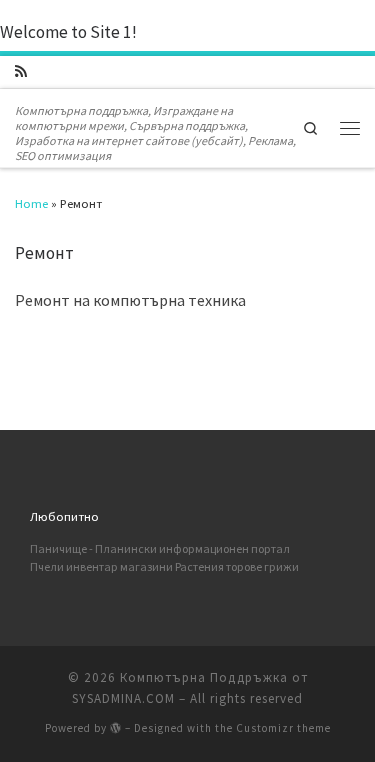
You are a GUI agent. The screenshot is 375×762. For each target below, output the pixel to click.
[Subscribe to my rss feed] (21, 71)
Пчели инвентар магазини (101, 566)
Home (31, 203)
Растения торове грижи (237, 566)
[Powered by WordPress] (116, 727)
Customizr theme (283, 728)
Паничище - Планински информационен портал (160, 548)
